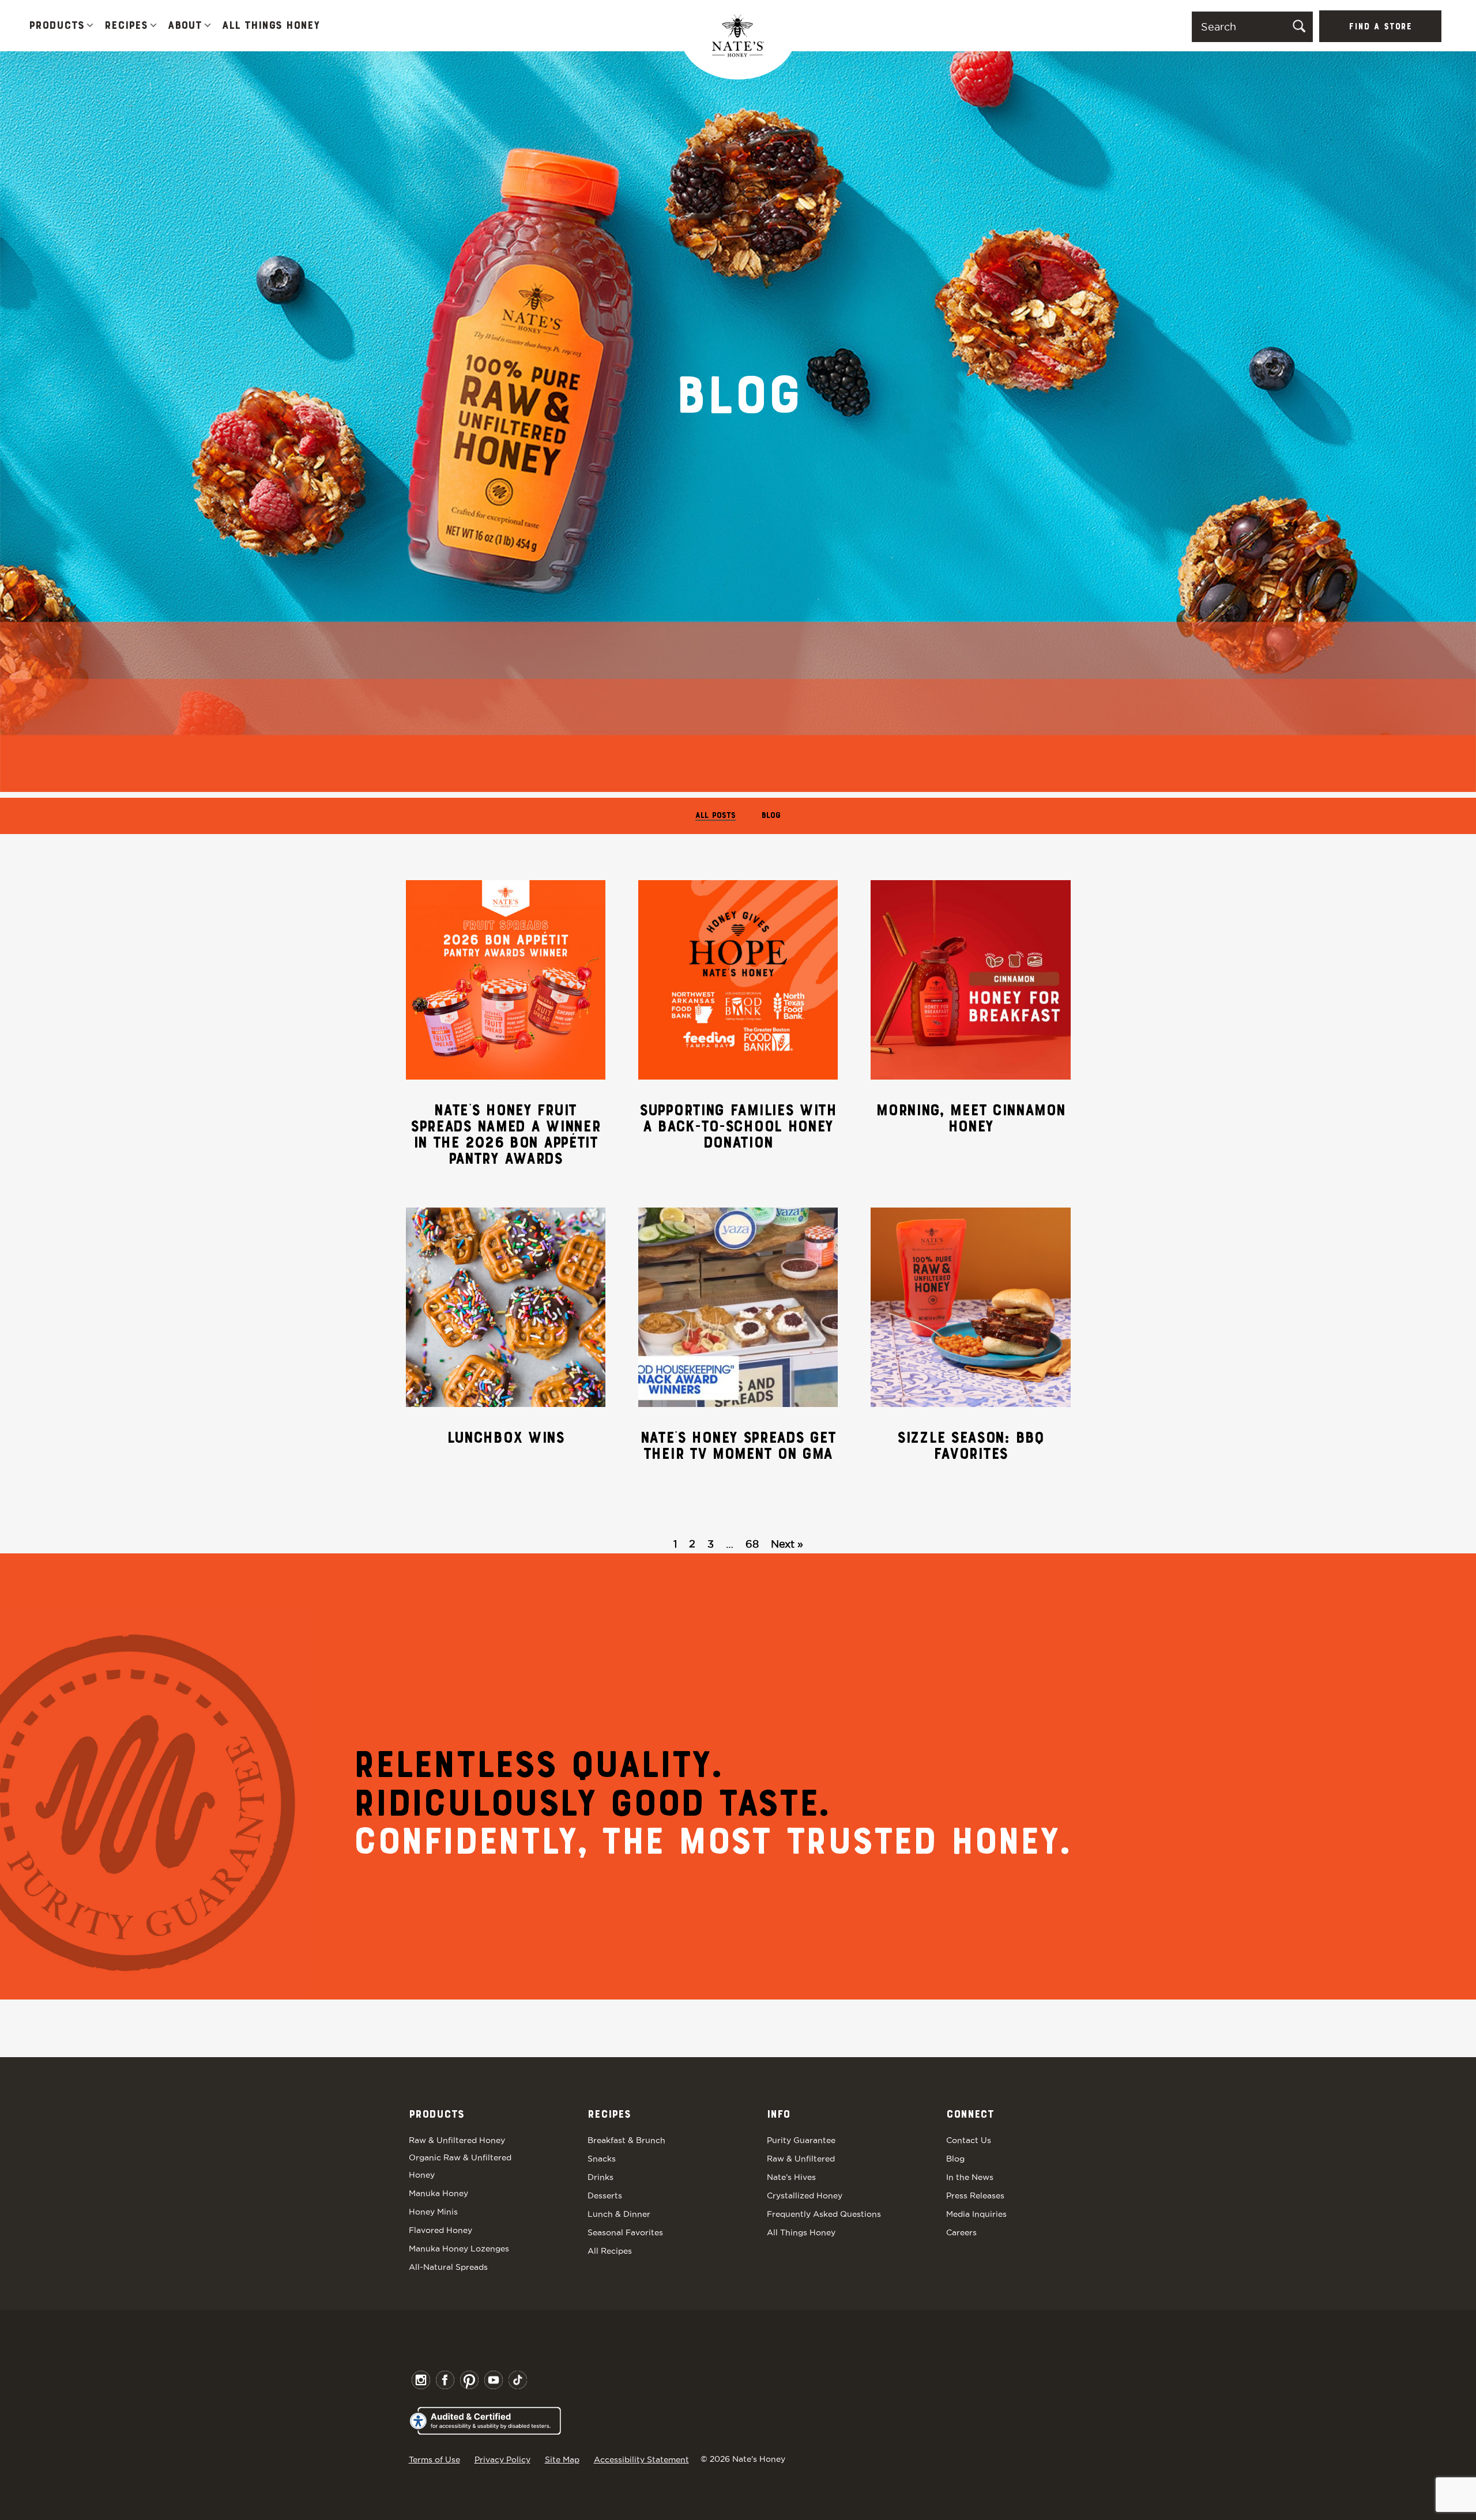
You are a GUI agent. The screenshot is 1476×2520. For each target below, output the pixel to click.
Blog (771, 816)
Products (57, 26)
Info (778, 2115)
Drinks (600, 2177)
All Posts (716, 816)
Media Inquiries (976, 2214)
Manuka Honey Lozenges (459, 2249)
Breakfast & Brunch (626, 2140)
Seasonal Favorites (625, 2232)
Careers (961, 2232)
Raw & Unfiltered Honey (457, 2140)
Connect (970, 2115)
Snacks (602, 2159)
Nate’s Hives (791, 2177)
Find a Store (1380, 27)
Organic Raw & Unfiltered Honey (460, 2166)
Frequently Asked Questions (824, 2214)
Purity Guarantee (801, 2140)
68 (752, 1544)
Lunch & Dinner (619, 2214)
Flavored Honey (440, 2230)
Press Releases (975, 2195)
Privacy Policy (502, 2459)
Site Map (562, 2459)
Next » (787, 1544)
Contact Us (969, 2140)
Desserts (605, 2195)
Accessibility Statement (641, 2459)
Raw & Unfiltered (801, 2159)
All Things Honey (271, 26)
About (185, 26)
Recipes (126, 26)
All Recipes (610, 2251)
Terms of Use (434, 2459)
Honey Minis (433, 2212)
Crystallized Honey (805, 2195)
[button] (90, 26)
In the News (970, 2177)
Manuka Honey (438, 2193)
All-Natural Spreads (448, 2267)
